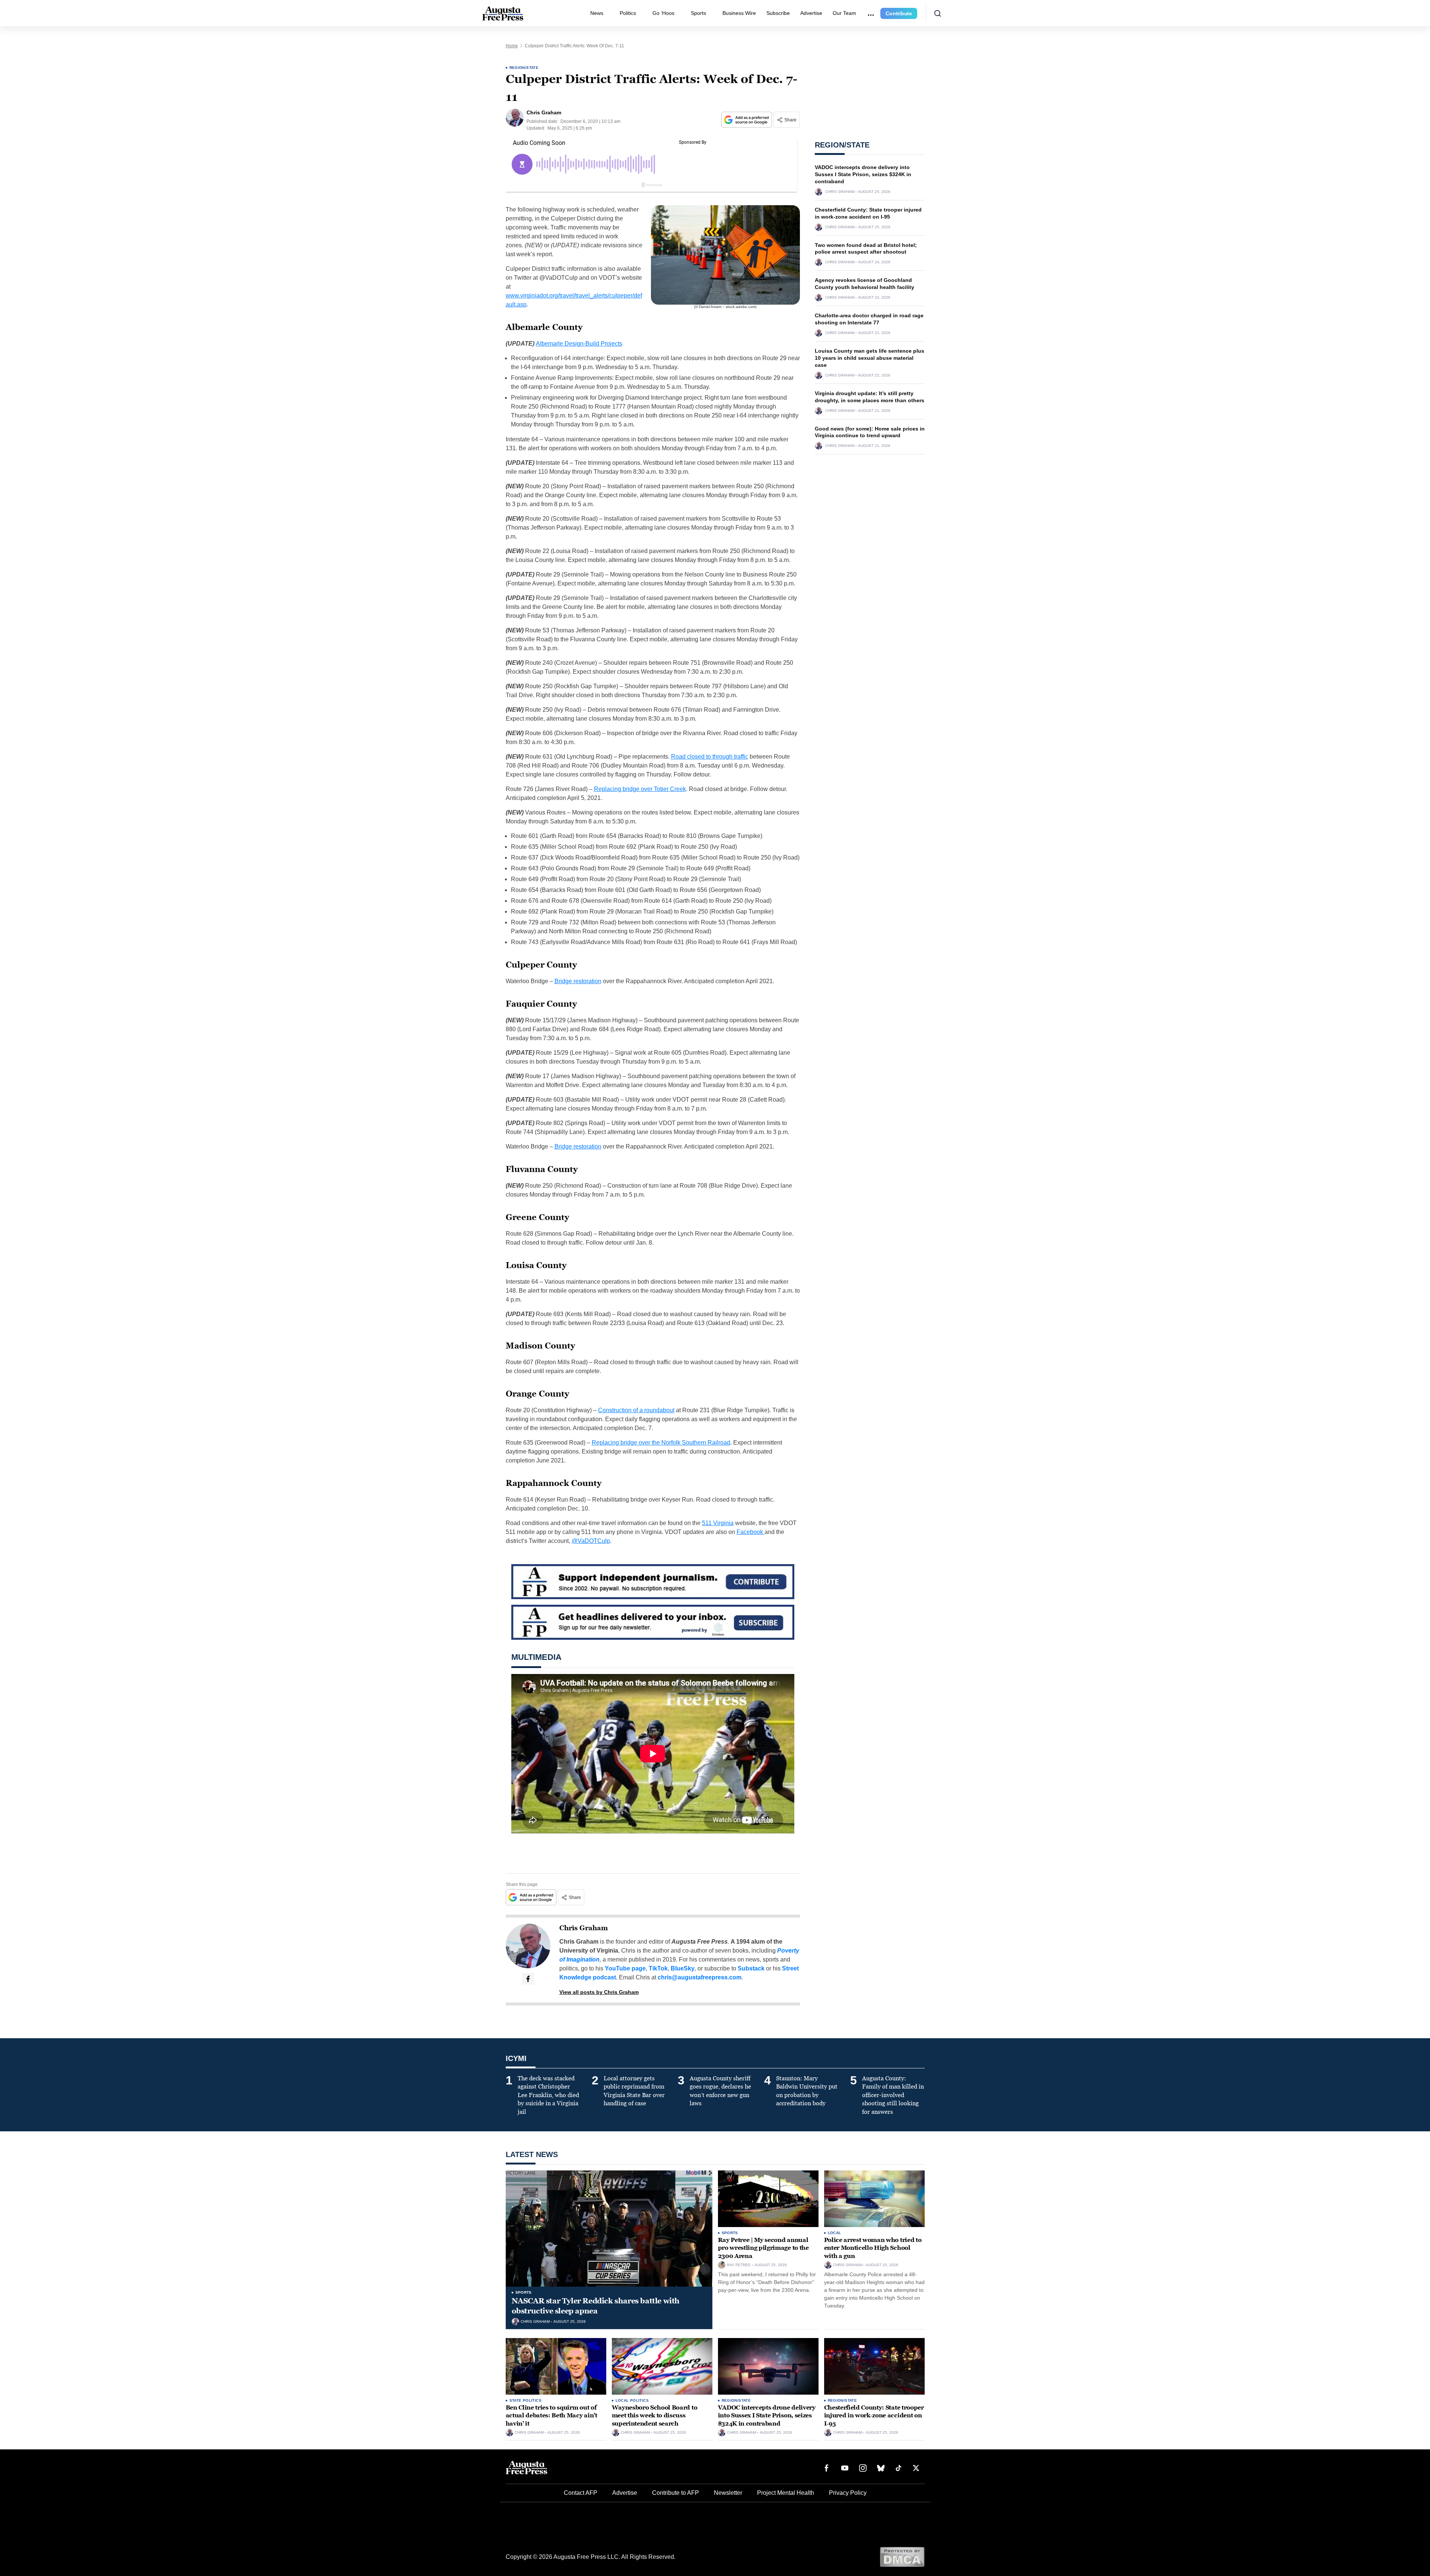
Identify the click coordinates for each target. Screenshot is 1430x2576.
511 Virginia (718, 1523)
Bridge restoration (578, 981)
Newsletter (728, 2493)
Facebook (751, 1532)
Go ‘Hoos (663, 13)
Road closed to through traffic (710, 757)
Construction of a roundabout (636, 1410)
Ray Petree (739, 2265)
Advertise (811, 13)
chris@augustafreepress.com (700, 1977)
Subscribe (778, 13)
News (597, 13)
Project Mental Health (786, 2493)
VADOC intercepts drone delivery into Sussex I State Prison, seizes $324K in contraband (863, 174)
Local (835, 2233)
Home (512, 46)
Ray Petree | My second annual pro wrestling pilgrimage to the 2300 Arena (763, 2248)
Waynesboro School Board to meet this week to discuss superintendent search (655, 2415)
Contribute (899, 13)
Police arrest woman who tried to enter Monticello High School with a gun (873, 2248)
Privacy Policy (848, 2493)
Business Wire (739, 13)
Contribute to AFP (676, 2493)
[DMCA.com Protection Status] (902, 2556)
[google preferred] (747, 120)
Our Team (844, 13)
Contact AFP (581, 2493)
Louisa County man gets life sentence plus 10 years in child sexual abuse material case (870, 358)
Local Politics (632, 2400)
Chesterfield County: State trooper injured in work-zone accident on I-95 (874, 2415)
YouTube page (625, 1968)
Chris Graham (584, 1928)
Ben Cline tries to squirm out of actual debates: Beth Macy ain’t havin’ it (552, 2415)
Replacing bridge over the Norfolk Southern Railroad (661, 1443)
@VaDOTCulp (591, 1541)
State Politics (526, 2400)
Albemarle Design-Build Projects (579, 344)
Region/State (524, 68)
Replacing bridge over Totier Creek (640, 789)
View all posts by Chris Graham (599, 1992)
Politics (628, 13)
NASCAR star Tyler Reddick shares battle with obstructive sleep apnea (596, 2306)
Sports (698, 13)
